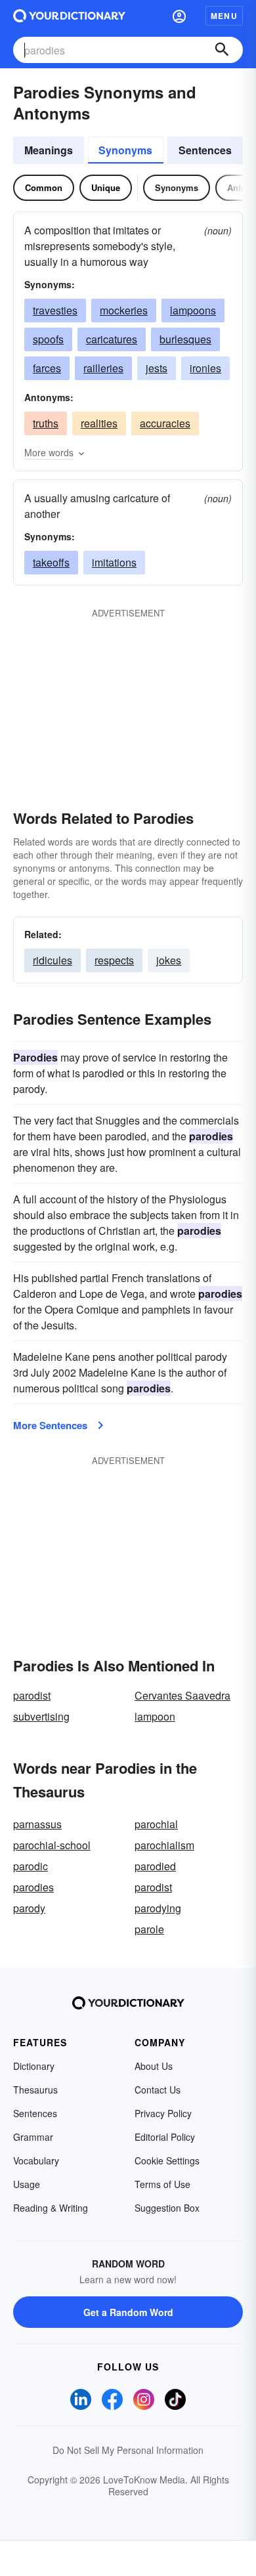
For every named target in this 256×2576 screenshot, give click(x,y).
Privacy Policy (163, 2113)
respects (114, 960)
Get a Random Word (128, 2312)
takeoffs (51, 562)
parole (149, 1929)
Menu (224, 16)
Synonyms (125, 150)
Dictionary (34, 2066)
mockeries (124, 310)
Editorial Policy (165, 2137)
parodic (31, 1866)
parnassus (37, 1824)
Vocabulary (36, 2160)
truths (46, 423)
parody (29, 1908)
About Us (154, 2066)
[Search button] (222, 50)
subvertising (41, 1716)
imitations (114, 562)
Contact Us (158, 2090)
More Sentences (50, 1425)
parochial (156, 1824)
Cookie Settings (167, 2160)
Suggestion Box (167, 2208)
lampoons (193, 310)
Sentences (205, 150)
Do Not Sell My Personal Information (128, 2450)
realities (99, 423)
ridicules (53, 960)
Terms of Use (162, 2184)
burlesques (185, 339)
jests (157, 368)
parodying (158, 1908)
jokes (169, 960)
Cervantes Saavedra (182, 1695)
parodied (155, 1866)
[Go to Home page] (69, 16)
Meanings (49, 150)
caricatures (112, 339)
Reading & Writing (51, 2208)
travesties (55, 310)
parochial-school (52, 1845)
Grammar (33, 2137)
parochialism (164, 1845)
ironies (205, 368)
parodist (32, 1695)
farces (47, 368)
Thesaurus (35, 2090)
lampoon (155, 1716)
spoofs (48, 339)
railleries (103, 368)
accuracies (165, 423)
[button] (179, 16)
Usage (27, 2184)
